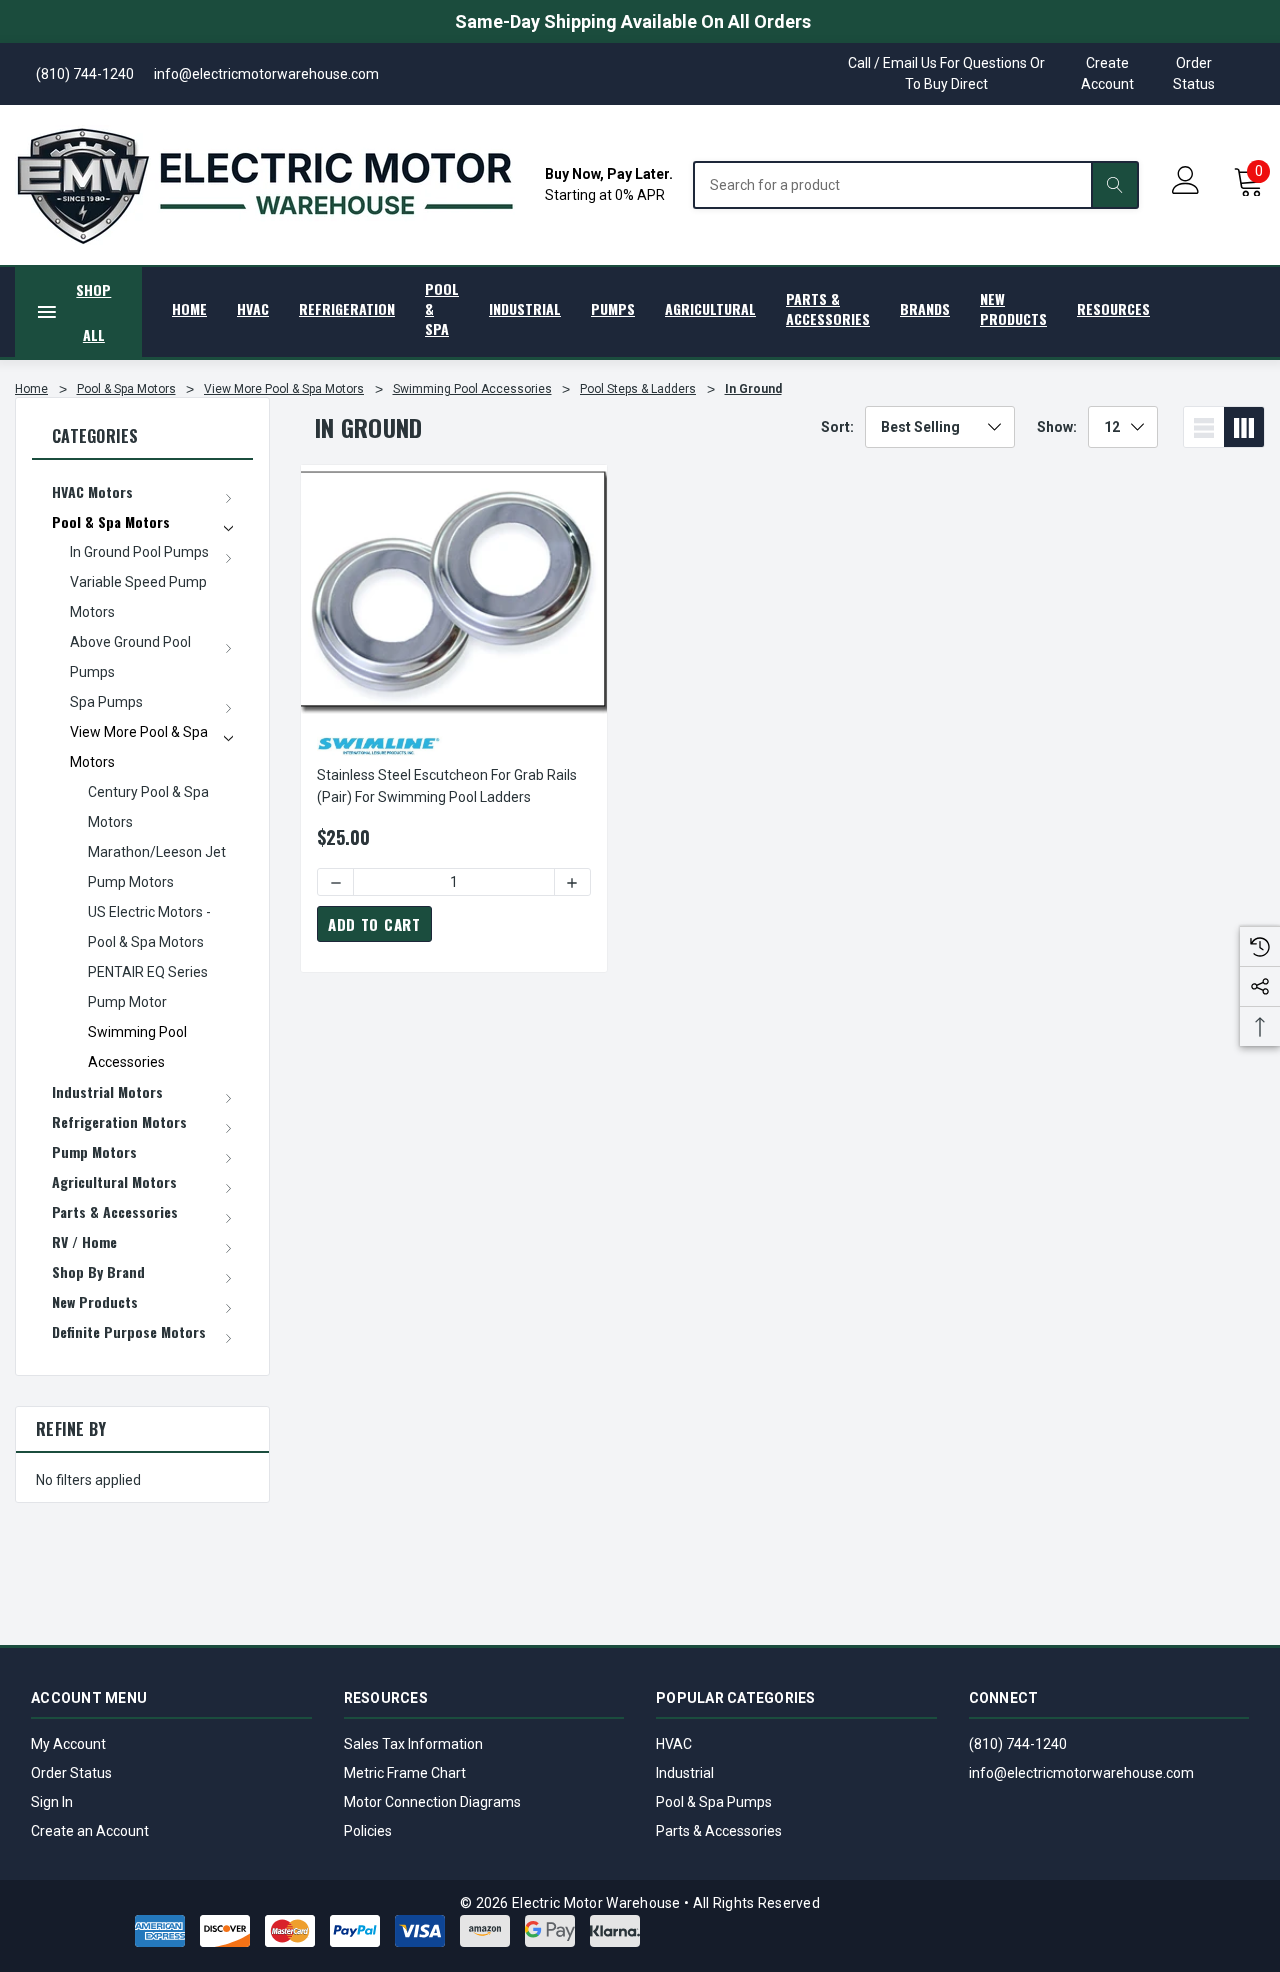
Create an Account (90, 1831)
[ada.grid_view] (1244, 427)
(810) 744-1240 (1018, 1744)
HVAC (674, 1744)
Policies (368, 1831)
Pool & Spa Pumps (714, 1802)
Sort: (837, 427)
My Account (68, 1744)
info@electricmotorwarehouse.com (1081, 1773)
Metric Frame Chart (405, 1773)
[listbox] (940, 427)
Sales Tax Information (413, 1744)
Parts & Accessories (719, 1831)
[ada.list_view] (1204, 427)
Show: (1057, 427)
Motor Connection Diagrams (432, 1802)
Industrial (685, 1773)
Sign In (52, 1802)
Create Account (1107, 73)
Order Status (1194, 73)
